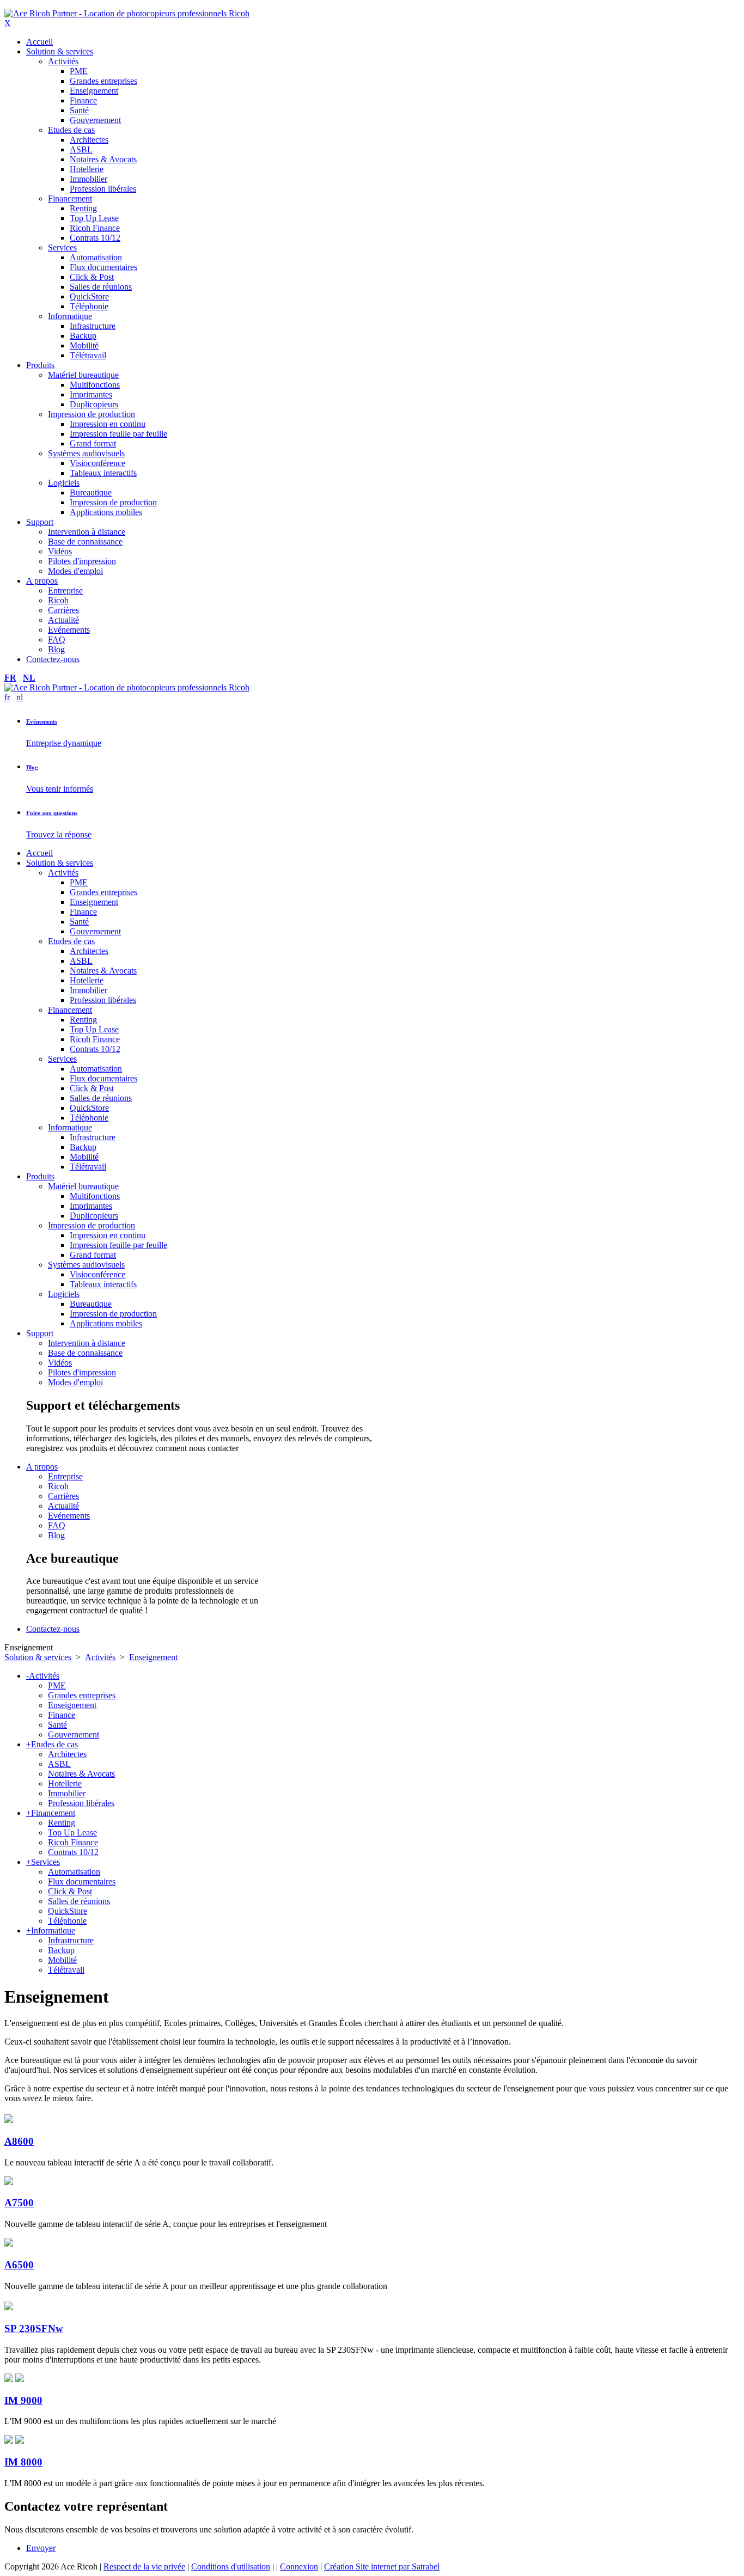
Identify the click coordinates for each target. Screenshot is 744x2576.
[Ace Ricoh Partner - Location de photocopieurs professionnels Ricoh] (127, 13)
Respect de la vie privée (144, 2566)
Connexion (299, 2566)
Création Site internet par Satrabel (382, 2566)
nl (29, 678)
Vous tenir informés (60, 789)
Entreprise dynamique (64, 743)
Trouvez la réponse (59, 834)
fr (10, 678)
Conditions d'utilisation (231, 2566)
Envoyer (41, 2548)
